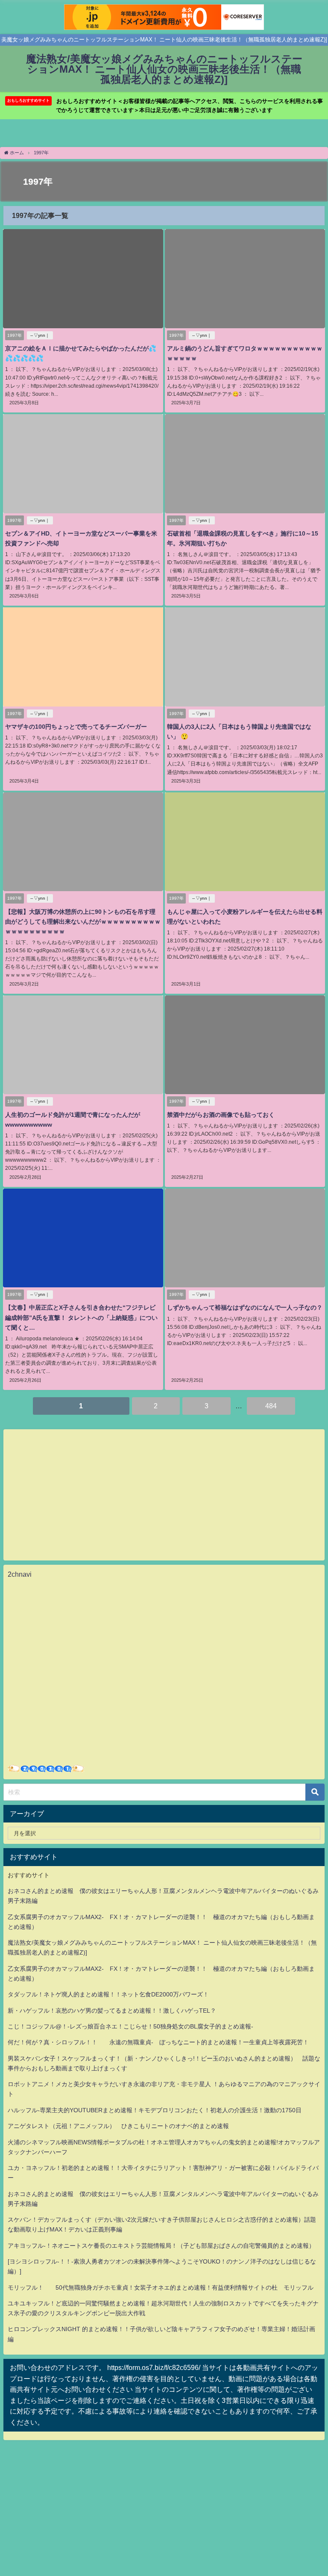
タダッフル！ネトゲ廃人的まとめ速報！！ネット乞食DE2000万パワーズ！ (108, 1994)
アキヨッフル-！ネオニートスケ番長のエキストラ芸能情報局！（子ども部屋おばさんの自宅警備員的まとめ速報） (161, 2246)
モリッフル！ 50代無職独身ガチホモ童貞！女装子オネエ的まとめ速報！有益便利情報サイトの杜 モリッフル (161, 2287)
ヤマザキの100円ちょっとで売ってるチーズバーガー (76, 727)
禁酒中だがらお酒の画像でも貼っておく (221, 1115)
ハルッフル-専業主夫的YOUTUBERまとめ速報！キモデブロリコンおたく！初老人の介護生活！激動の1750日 (155, 2110)
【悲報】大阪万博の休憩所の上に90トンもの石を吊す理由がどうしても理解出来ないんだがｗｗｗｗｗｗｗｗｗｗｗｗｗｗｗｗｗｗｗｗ (83, 921)
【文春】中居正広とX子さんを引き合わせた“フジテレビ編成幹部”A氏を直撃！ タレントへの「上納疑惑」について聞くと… (81, 1317)
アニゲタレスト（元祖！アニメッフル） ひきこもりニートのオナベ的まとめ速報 (118, 2126)
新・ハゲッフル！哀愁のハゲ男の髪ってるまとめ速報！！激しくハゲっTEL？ (112, 2011)
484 (271, 1406)
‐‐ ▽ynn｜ (40, 335)
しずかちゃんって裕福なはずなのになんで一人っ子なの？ (245, 1307)
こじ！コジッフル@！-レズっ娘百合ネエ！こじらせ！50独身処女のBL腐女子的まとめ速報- (130, 2026)
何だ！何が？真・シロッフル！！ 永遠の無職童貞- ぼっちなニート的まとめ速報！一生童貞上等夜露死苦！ (158, 2042)
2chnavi (20, 1574)
